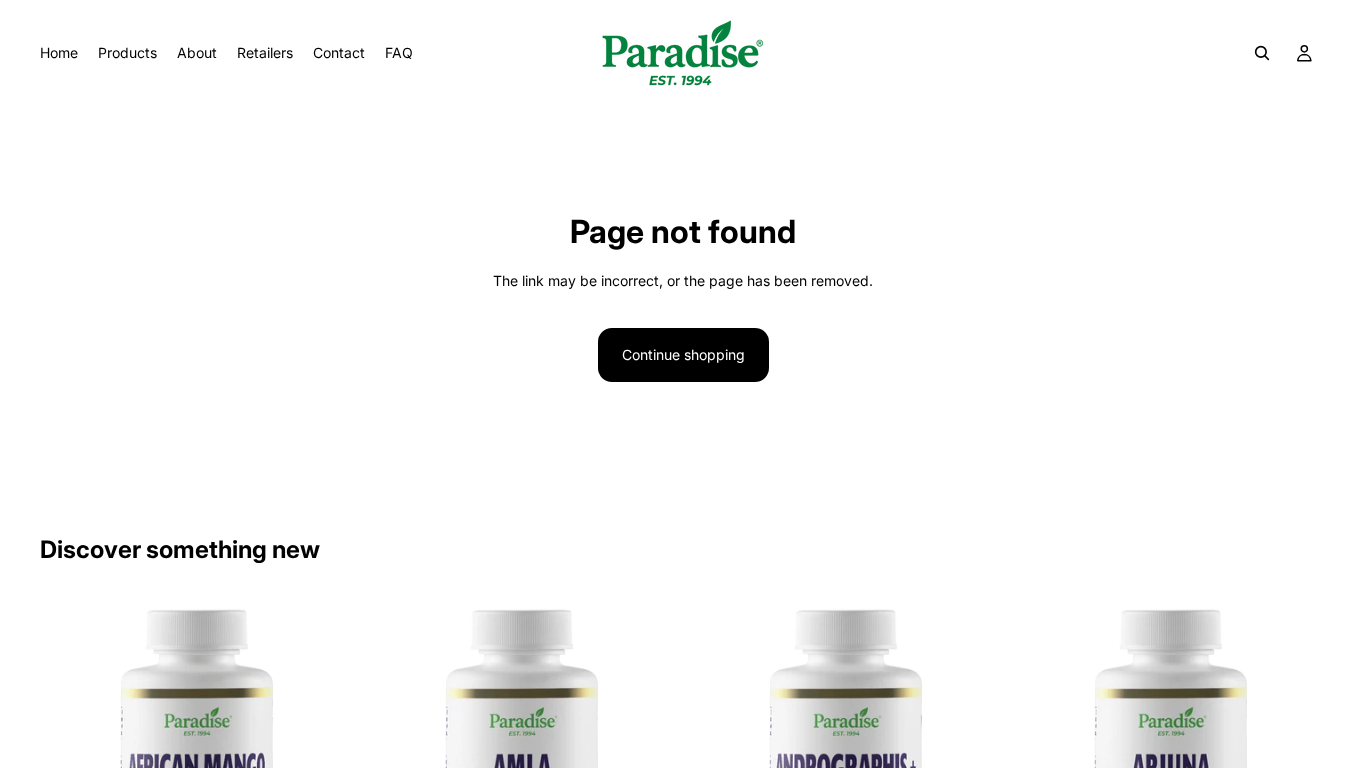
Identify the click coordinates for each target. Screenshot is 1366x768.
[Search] (1262, 53)
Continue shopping (683, 354)
